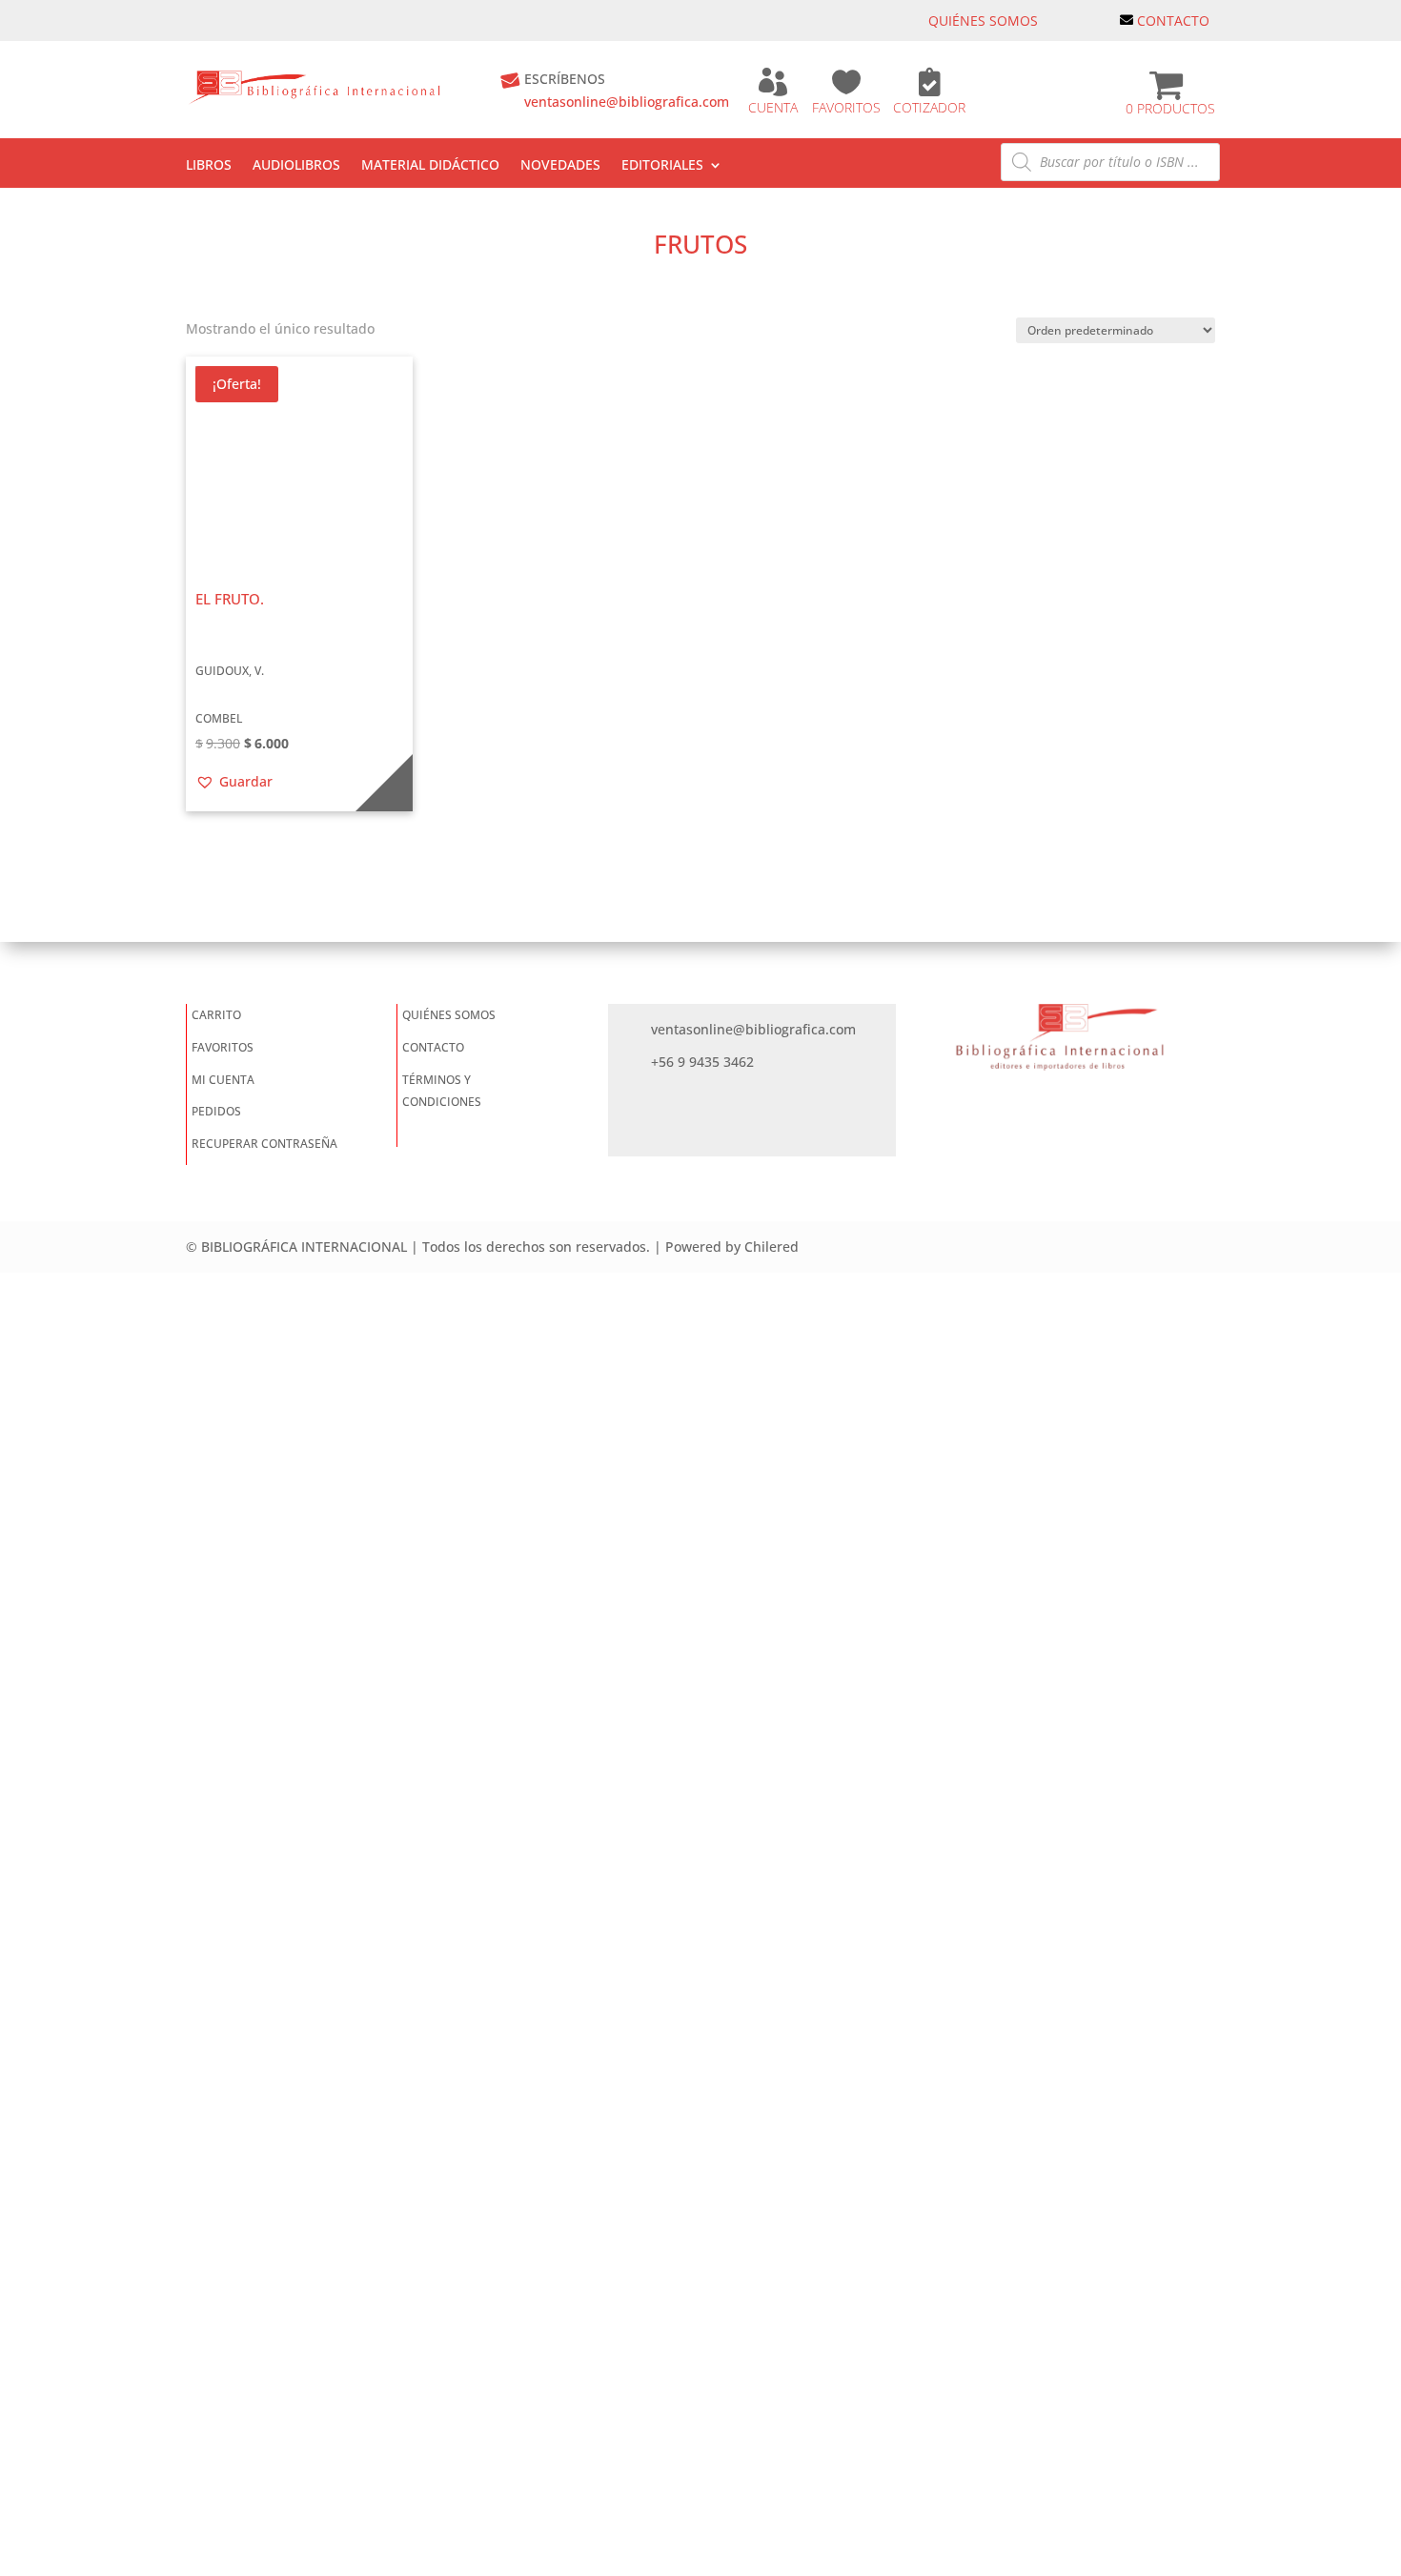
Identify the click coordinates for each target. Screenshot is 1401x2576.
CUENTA (773, 107)
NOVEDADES (560, 166)
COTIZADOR (929, 107)
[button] (234, 782)
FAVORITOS (846, 107)
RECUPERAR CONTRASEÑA (264, 1144)
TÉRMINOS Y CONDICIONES (442, 1091)
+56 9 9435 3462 (702, 1062)
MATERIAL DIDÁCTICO (430, 166)
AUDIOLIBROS (296, 166)
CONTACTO (1173, 20)
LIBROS (209, 166)
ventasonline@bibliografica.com (627, 102)
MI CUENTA (223, 1080)
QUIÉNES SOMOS (983, 20)
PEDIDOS (216, 1111)
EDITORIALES (662, 166)
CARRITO (216, 1015)
